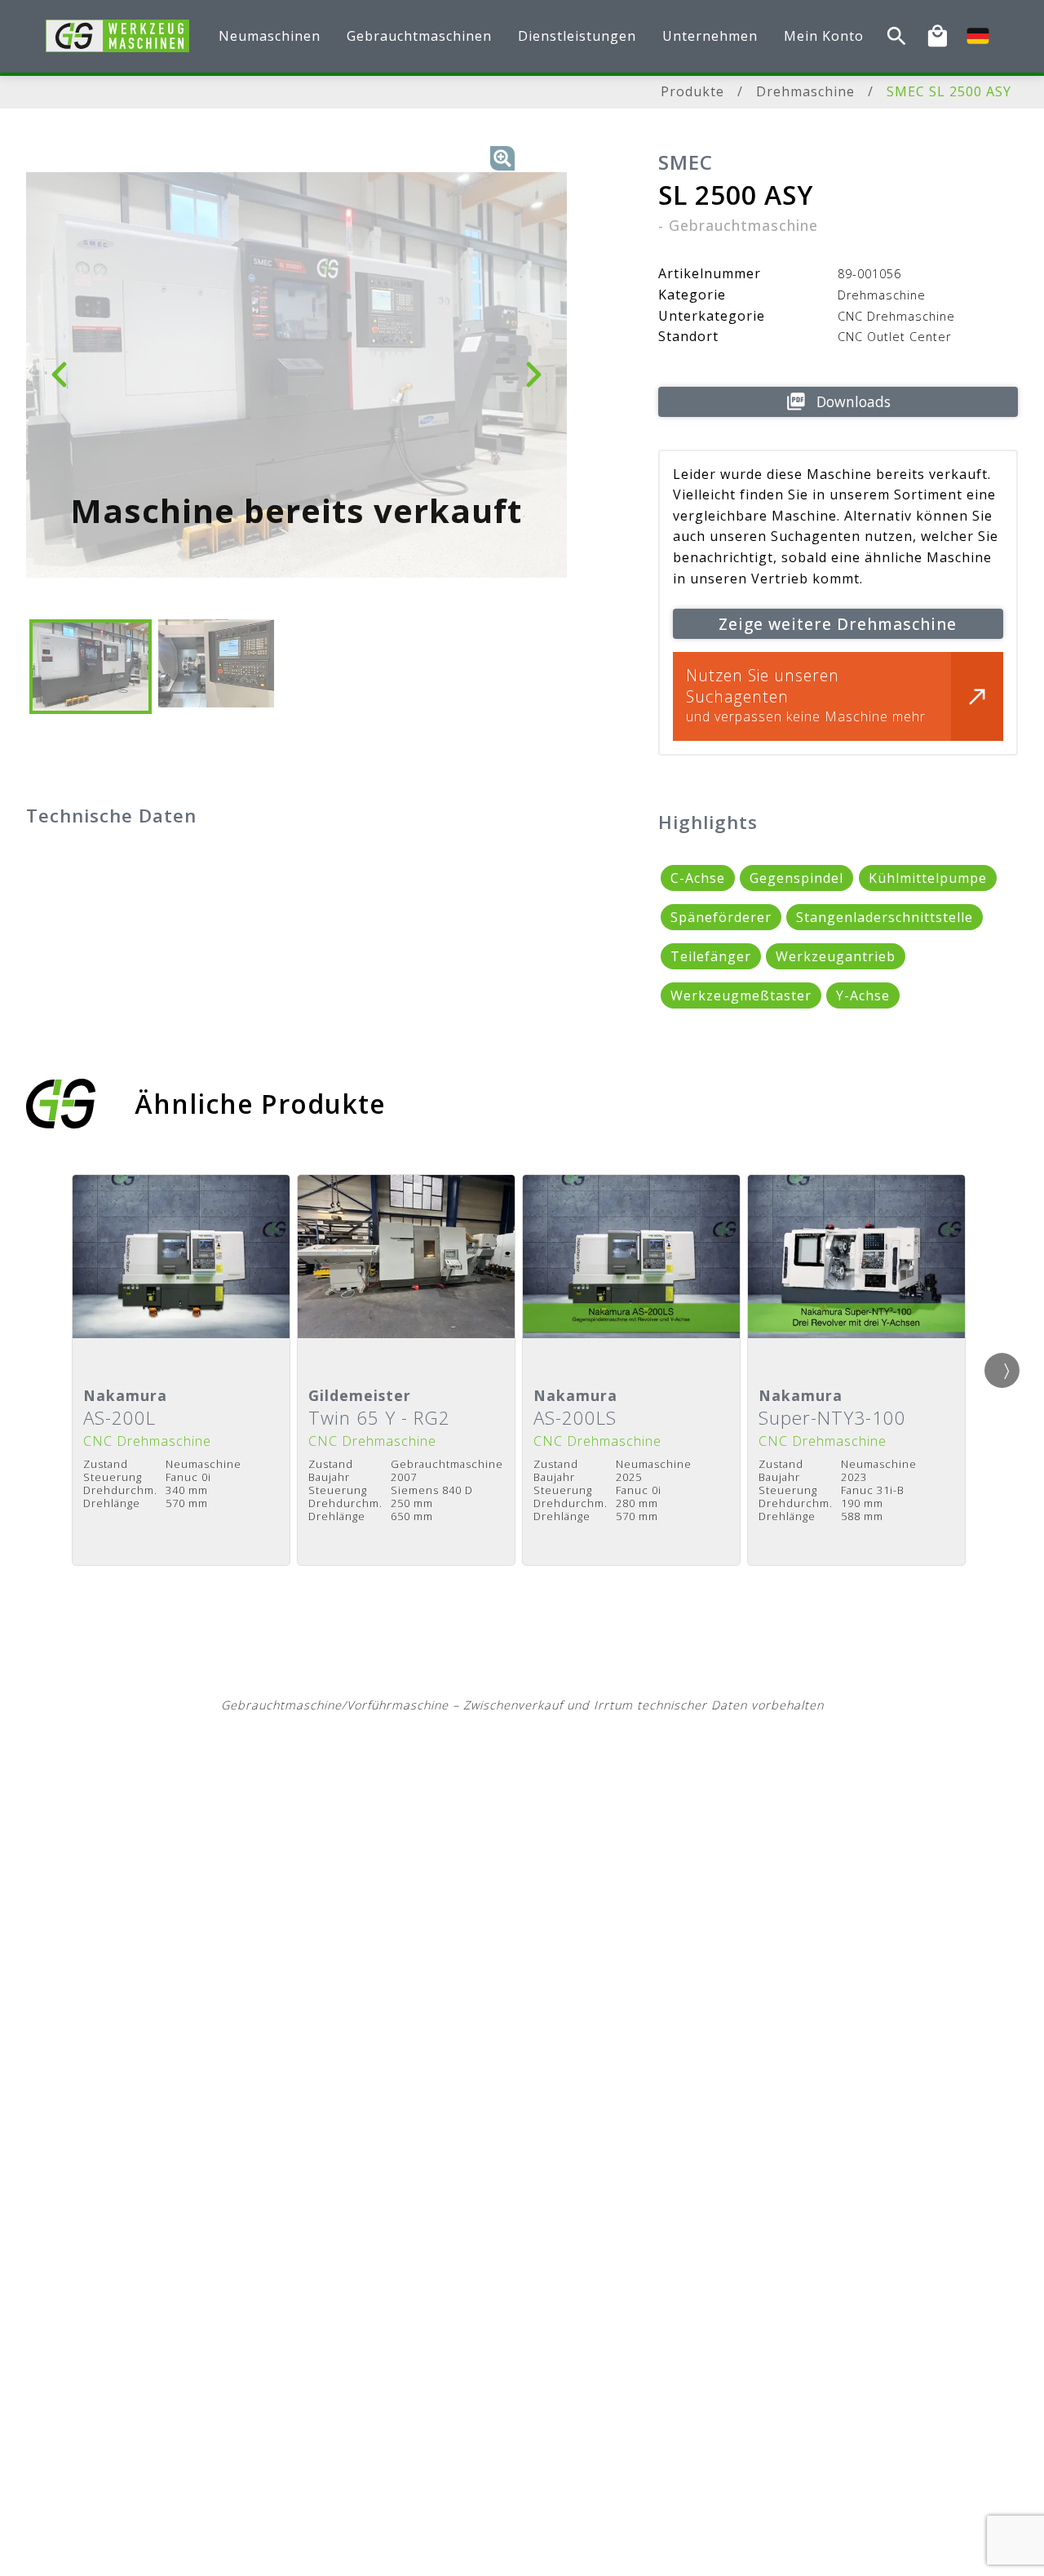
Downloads (854, 401)
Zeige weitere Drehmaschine (838, 624)
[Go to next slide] (1002, 1370)
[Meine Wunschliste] (938, 36)
